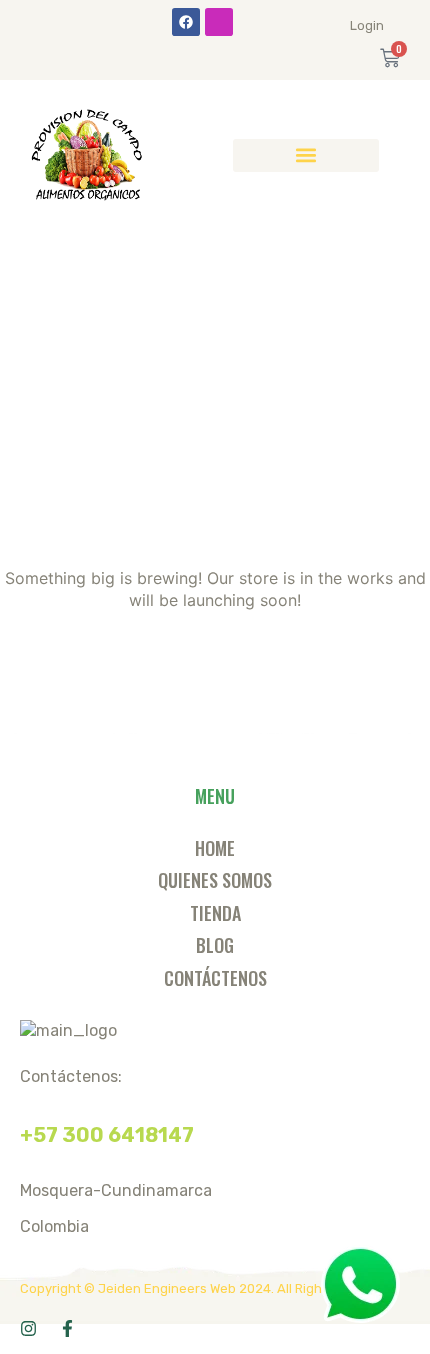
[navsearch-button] (404, 155)
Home (215, 848)
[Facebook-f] (67, 1328)
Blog (215, 945)
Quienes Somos (215, 880)
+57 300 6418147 (107, 1135)
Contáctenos (215, 978)
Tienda (215, 913)
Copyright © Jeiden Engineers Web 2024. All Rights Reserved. (209, 1288)
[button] (306, 155)
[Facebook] (186, 22)
